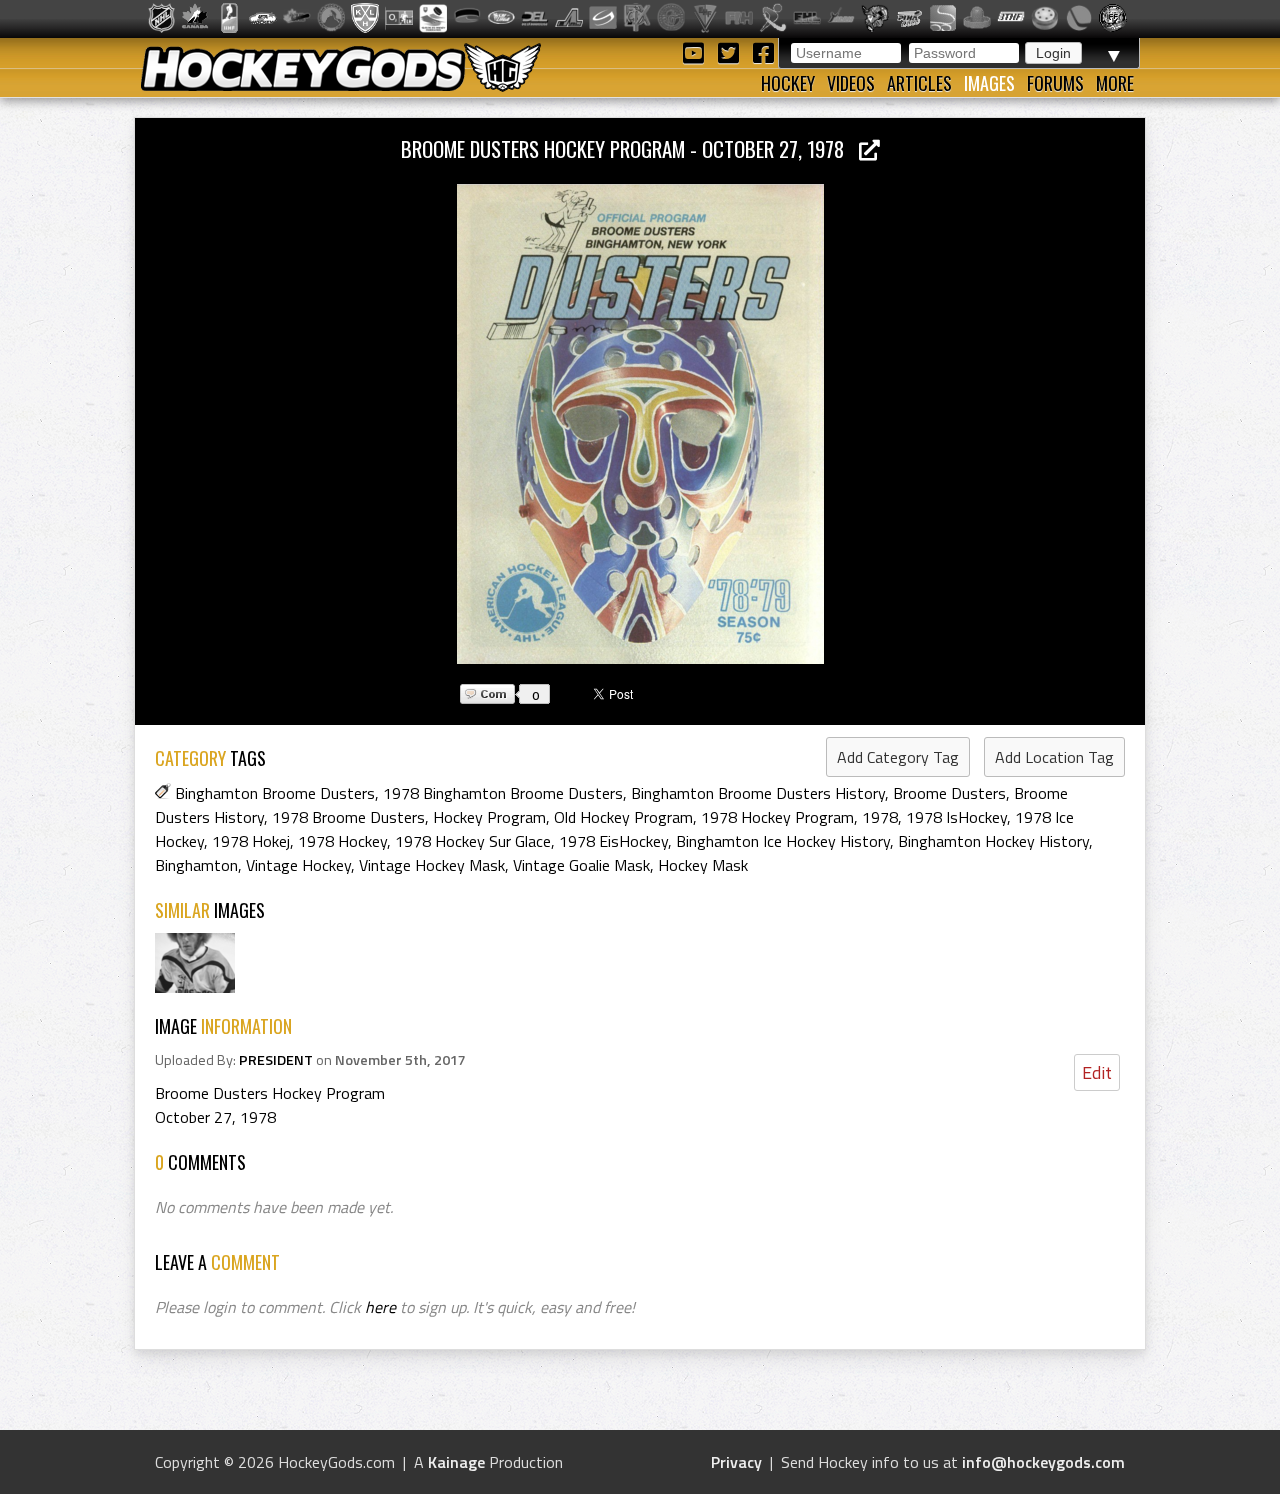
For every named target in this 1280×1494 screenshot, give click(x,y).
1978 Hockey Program (777, 817)
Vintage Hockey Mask (432, 865)
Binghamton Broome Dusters (275, 793)
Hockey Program (489, 817)
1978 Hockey (342, 841)
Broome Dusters (949, 793)
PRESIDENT (276, 1060)
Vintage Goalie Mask (581, 865)
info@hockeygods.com (1043, 1462)
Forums (1055, 83)
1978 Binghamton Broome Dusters (503, 793)
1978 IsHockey (956, 817)
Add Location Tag (1054, 757)
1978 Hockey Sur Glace (473, 841)
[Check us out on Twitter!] (731, 51)
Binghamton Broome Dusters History (758, 793)
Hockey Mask (703, 865)
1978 (880, 817)
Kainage (456, 1462)
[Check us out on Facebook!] (763, 51)
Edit (1097, 1072)
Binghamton (196, 865)
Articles (919, 83)
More (1115, 83)
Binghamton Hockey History (993, 841)
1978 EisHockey (613, 841)
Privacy (736, 1462)
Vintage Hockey (298, 865)
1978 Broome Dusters (348, 817)
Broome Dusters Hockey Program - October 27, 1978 (630, 148)
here (380, 1307)
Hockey (788, 83)
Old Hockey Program (623, 817)
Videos (851, 83)
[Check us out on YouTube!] (696, 51)
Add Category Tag (898, 757)
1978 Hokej (251, 841)
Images (989, 83)
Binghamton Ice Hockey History (783, 841)
